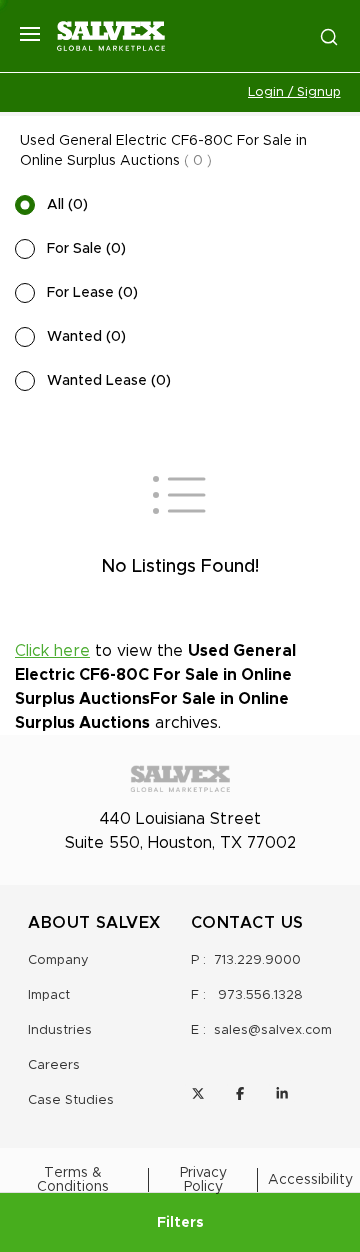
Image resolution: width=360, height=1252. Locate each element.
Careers (54, 1065)
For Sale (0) (86, 249)
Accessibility (310, 1180)
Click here (52, 651)
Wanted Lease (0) (109, 381)
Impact (49, 995)
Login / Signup (294, 92)
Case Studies (71, 1100)
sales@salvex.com (273, 1030)
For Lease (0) (92, 293)
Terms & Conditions (73, 1180)
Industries (60, 1030)
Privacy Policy (203, 1180)
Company (58, 960)
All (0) (67, 205)
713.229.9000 (257, 960)
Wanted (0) (86, 337)
